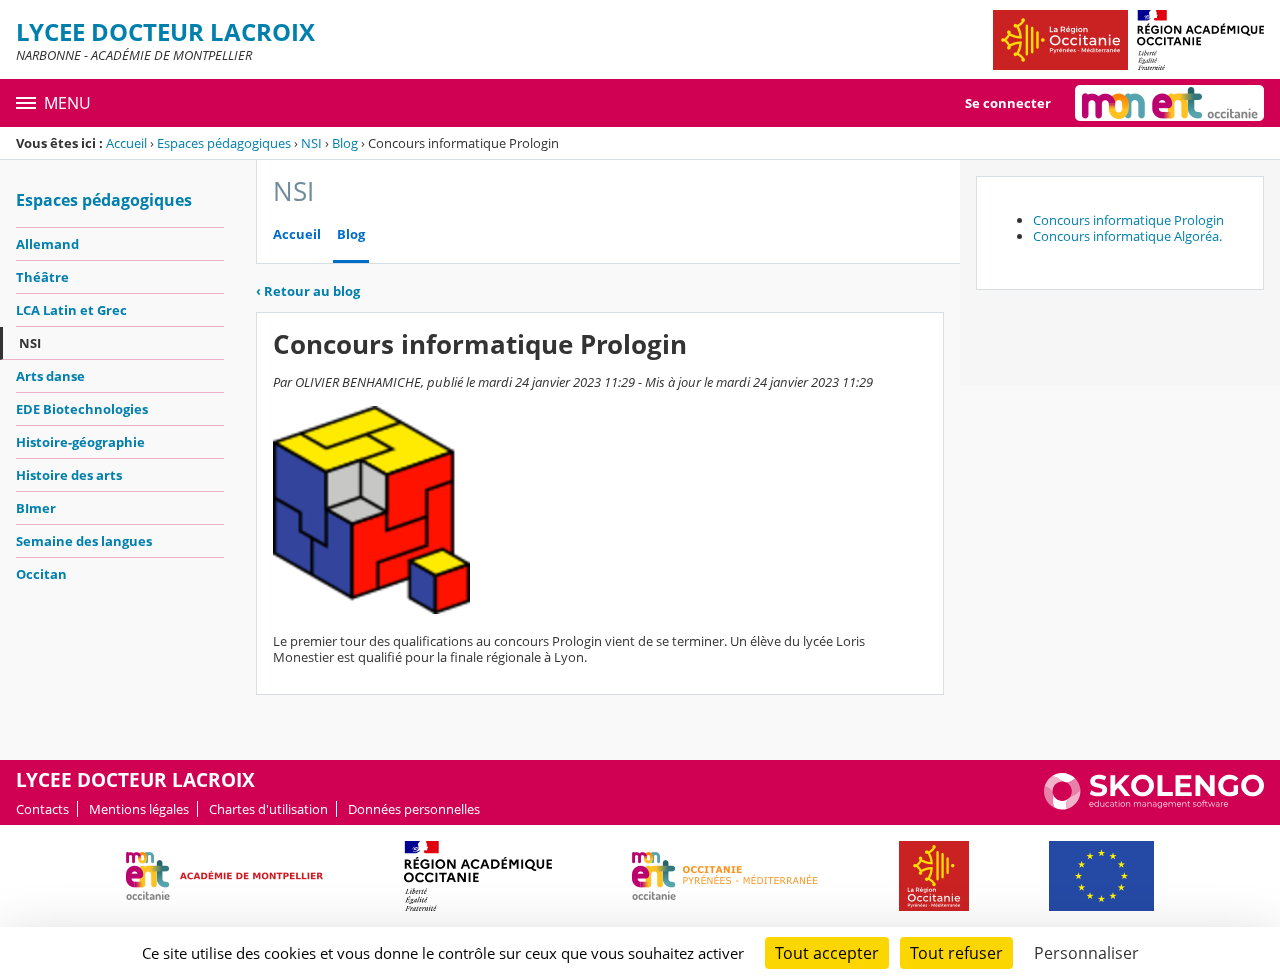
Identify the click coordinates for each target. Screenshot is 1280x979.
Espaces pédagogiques (224, 143)
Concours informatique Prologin (1128, 220)
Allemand (47, 244)
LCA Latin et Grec (71, 310)
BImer (36, 508)
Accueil (126, 143)
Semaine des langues (84, 541)
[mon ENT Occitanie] (1169, 103)
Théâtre (42, 277)
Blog (345, 143)
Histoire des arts (69, 475)
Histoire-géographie (80, 442)
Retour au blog (308, 291)
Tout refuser (956, 953)
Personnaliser (1086, 953)
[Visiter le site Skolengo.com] (1154, 805)
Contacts (42, 809)
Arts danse (50, 376)
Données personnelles (414, 809)
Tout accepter (827, 953)
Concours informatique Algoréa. (1127, 236)
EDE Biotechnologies (82, 409)
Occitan (41, 574)
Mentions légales (139, 809)
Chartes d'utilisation (268, 809)
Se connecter (1008, 103)
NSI (311, 143)
